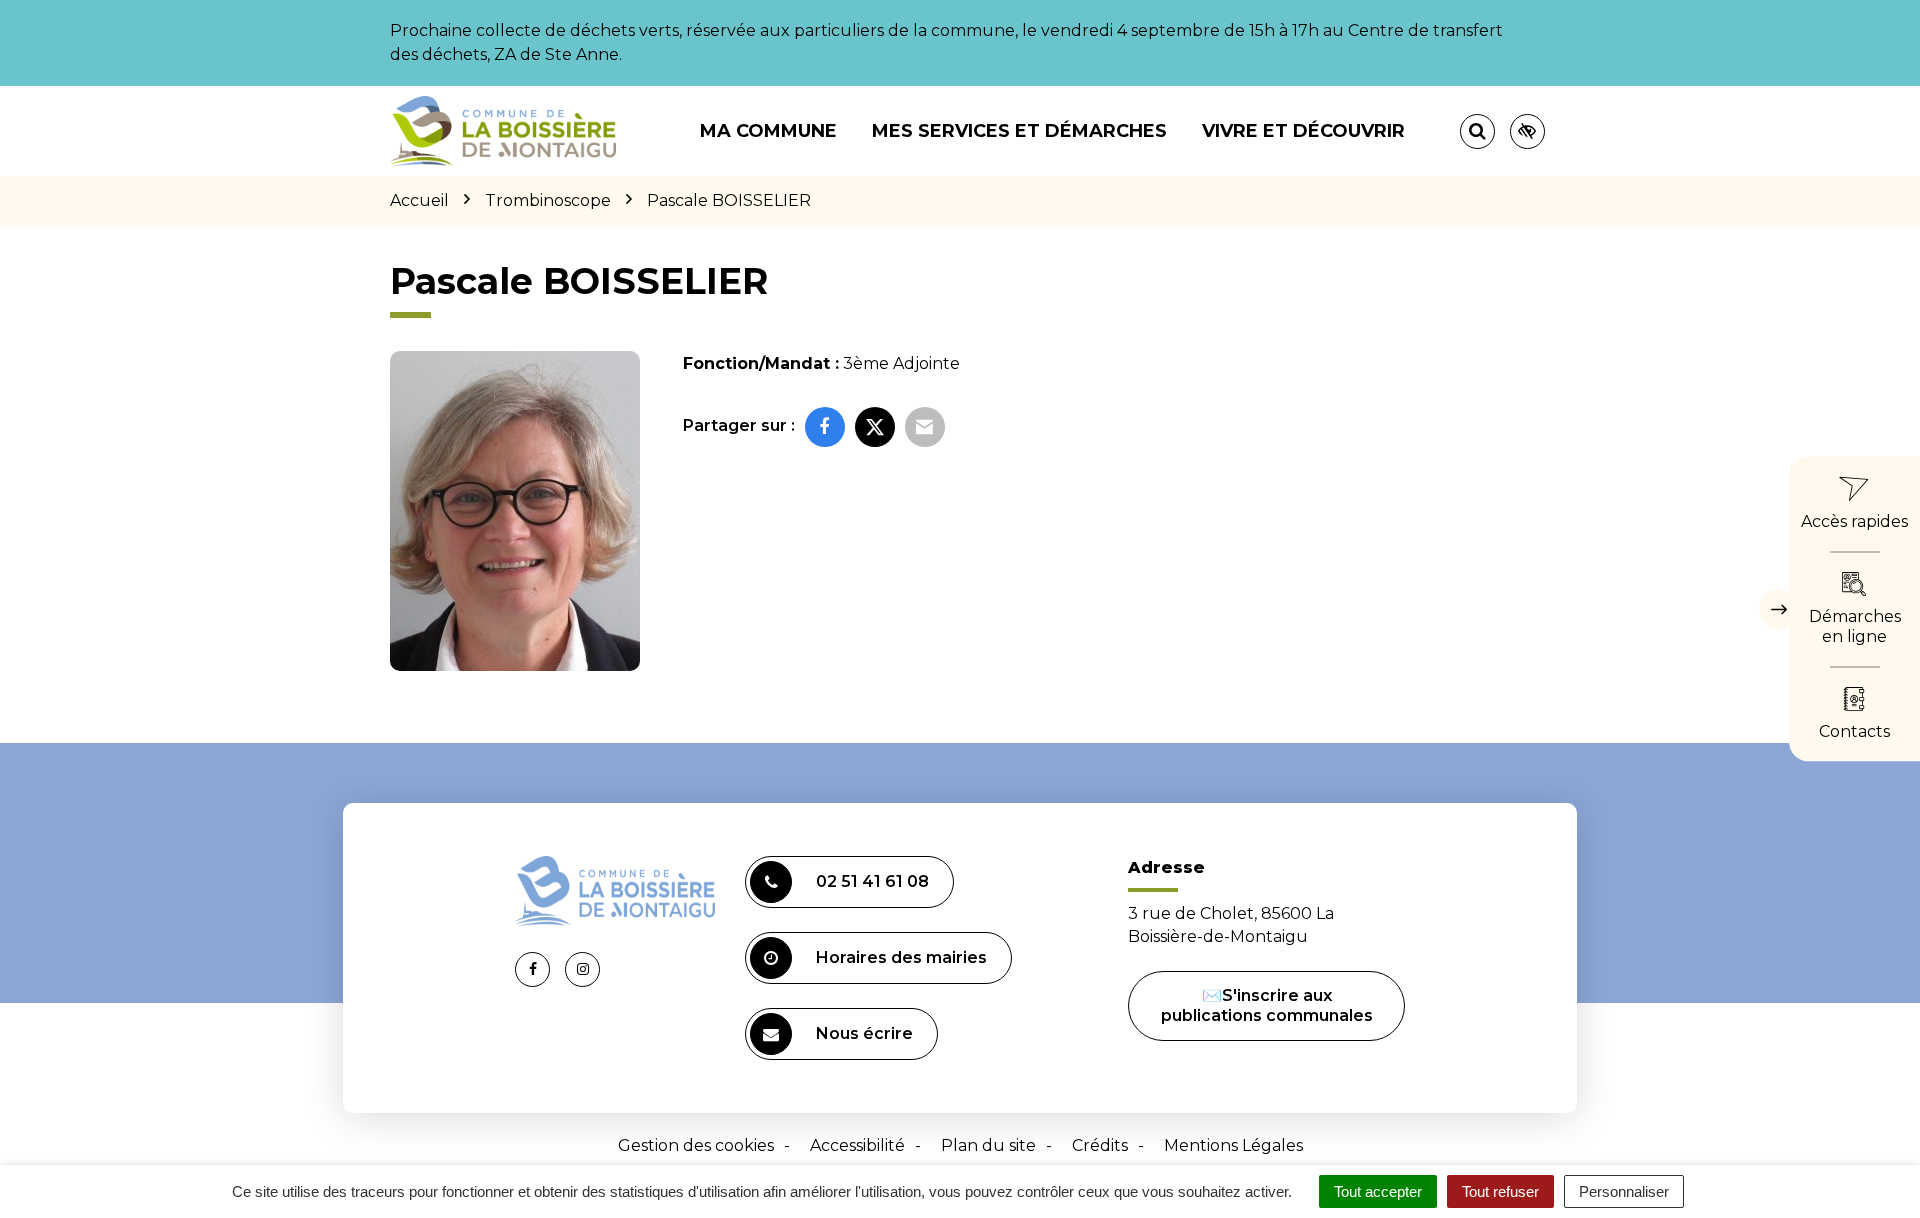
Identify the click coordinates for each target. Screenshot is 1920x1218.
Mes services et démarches (1019, 131)
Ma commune (768, 131)
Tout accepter (1378, 1191)
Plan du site (988, 1145)
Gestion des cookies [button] (696, 1145)
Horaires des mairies (901, 957)
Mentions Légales (1233, 1145)
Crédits (1100, 1145)
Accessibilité (857, 1145)
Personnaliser (1624, 1191)
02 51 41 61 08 (872, 881)
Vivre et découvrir (1303, 131)
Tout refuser (1500, 1191)
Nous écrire (864, 1033)
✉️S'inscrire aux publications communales (1267, 1005)
